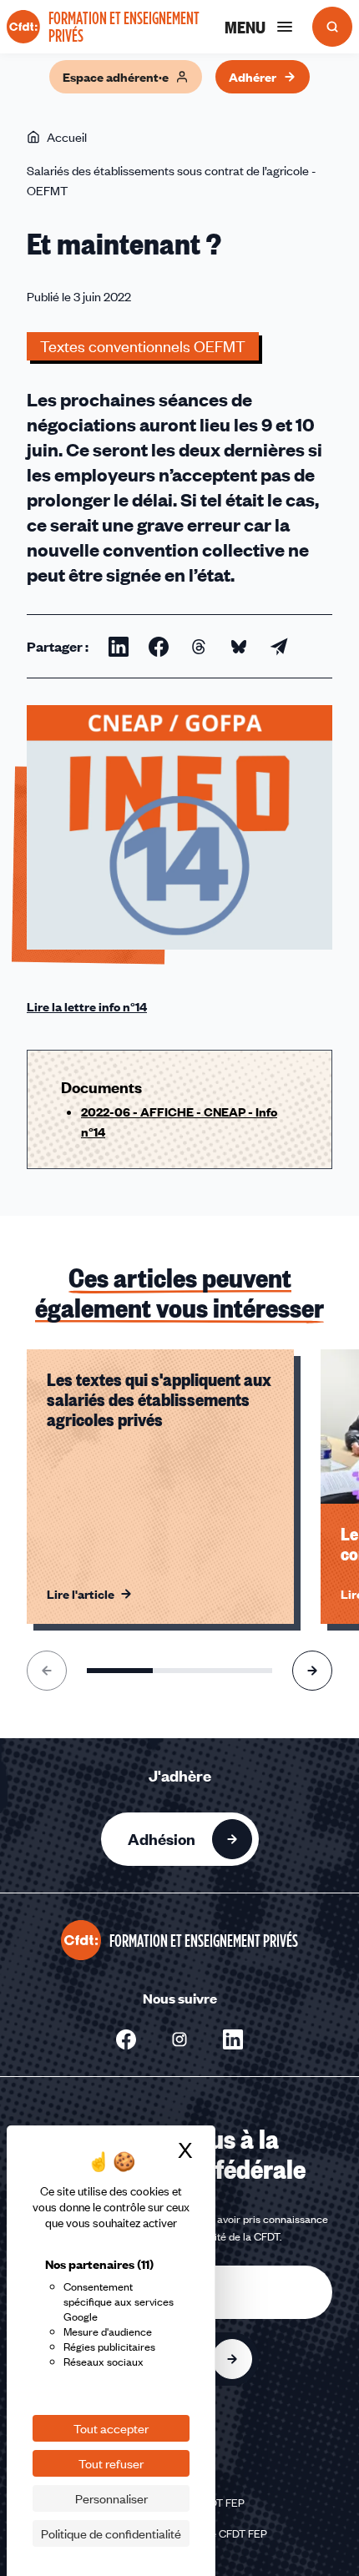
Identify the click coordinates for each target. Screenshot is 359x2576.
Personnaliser (111, 2498)
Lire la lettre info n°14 (87, 1006)
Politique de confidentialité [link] (111, 2533)
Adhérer (253, 77)
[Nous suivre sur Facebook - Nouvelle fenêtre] (126, 2039)
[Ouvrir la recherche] (332, 27)
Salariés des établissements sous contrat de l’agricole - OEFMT (172, 180)
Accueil (67, 137)
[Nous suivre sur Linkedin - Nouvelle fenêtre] (233, 2039)
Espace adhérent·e (116, 77)
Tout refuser (111, 2463)
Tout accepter (111, 2428)
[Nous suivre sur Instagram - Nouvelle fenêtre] (179, 2039)
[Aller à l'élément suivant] (312, 1671)
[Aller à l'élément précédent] (47, 1671)
